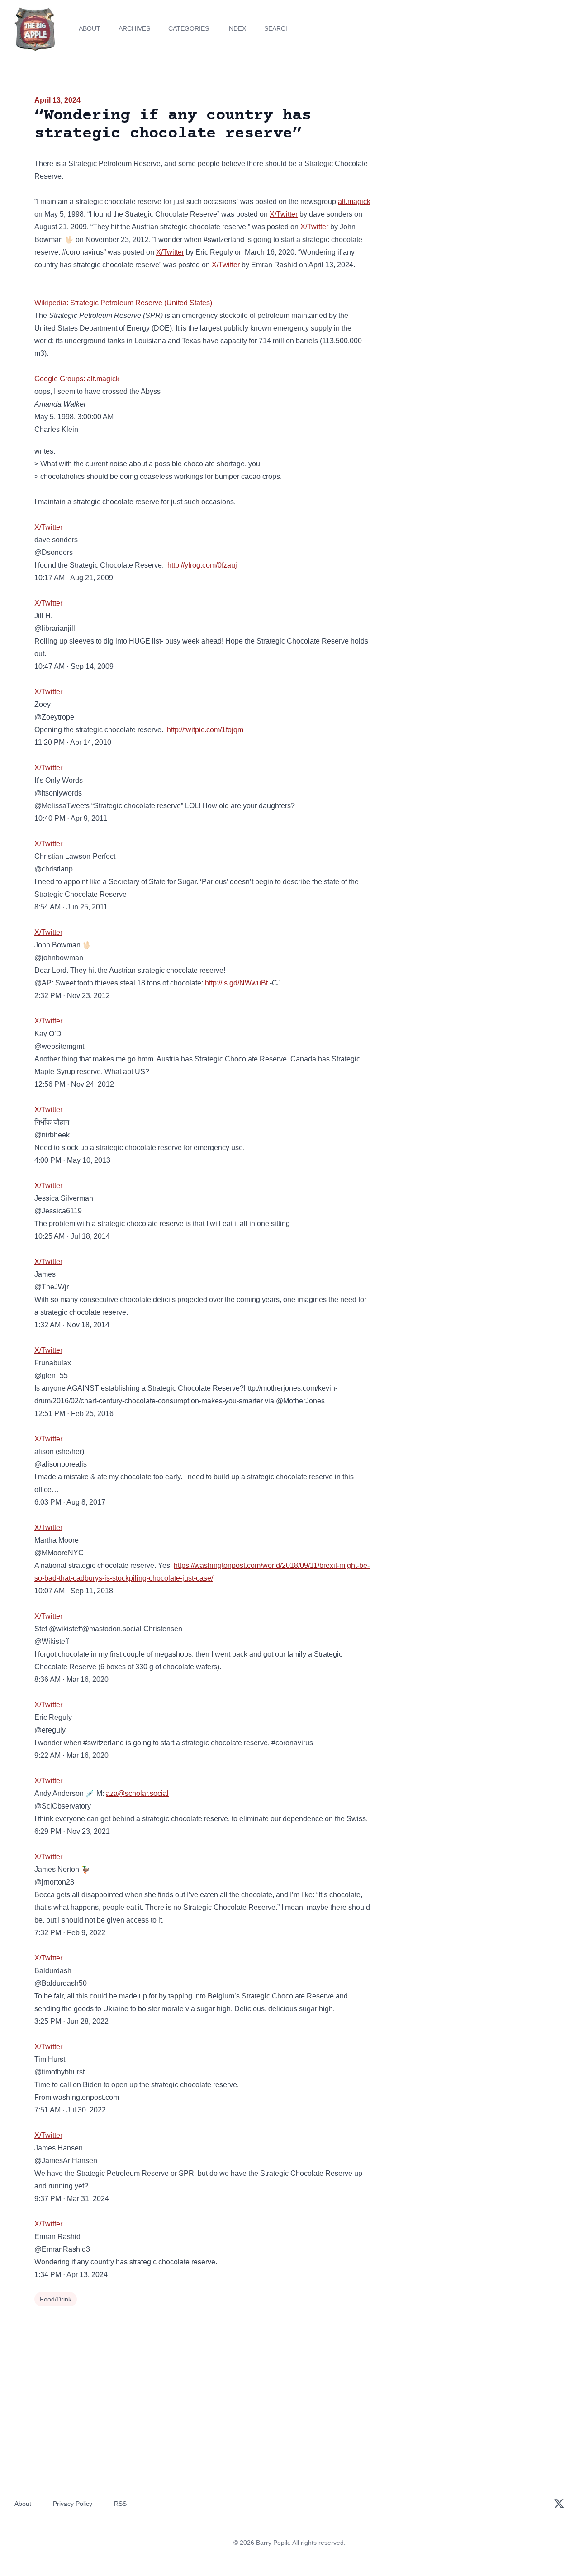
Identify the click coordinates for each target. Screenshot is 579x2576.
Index (237, 28)
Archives (134, 28)
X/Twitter (284, 214)
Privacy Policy (73, 2504)
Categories (189, 28)
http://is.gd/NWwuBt (236, 983)
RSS (120, 2504)
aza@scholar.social (137, 1793)
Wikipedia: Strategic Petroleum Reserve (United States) (123, 303)
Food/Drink (56, 2299)
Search (277, 28)
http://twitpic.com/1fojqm (205, 730)
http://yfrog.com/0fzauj (202, 565)
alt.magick (354, 201)
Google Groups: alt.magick (77, 379)
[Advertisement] (463, 165)
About (90, 28)
